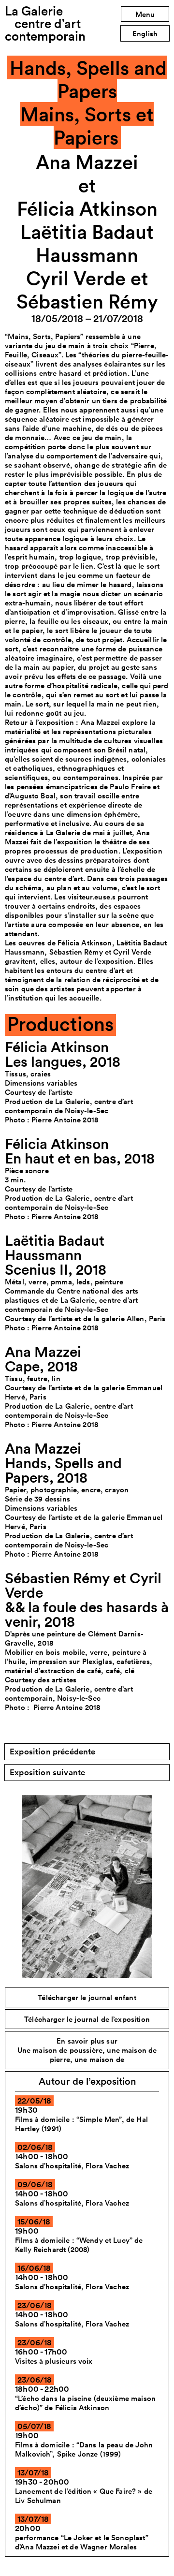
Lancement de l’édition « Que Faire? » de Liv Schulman (84, 2496)
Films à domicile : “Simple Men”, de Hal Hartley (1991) (81, 2124)
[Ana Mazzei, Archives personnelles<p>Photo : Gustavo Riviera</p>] (87, 1886)
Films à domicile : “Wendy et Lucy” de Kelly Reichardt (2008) (79, 2245)
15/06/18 (34, 2222)
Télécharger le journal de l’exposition (87, 2019)
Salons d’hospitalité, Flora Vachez (72, 2166)
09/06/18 (35, 2184)
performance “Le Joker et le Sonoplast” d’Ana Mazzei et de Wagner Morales (82, 2542)
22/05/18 (34, 2101)
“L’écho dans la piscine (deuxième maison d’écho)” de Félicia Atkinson (85, 2403)
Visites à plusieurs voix (54, 2361)
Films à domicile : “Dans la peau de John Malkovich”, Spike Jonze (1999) (84, 2449)
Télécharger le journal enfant (87, 1997)
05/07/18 (34, 2426)
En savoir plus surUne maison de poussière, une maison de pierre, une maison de (87, 2050)
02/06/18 (35, 2147)
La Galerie (45, 23)
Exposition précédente (53, 1752)
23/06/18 (35, 2305)
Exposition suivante (47, 1772)
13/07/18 (33, 2473)
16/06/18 (34, 2268)
